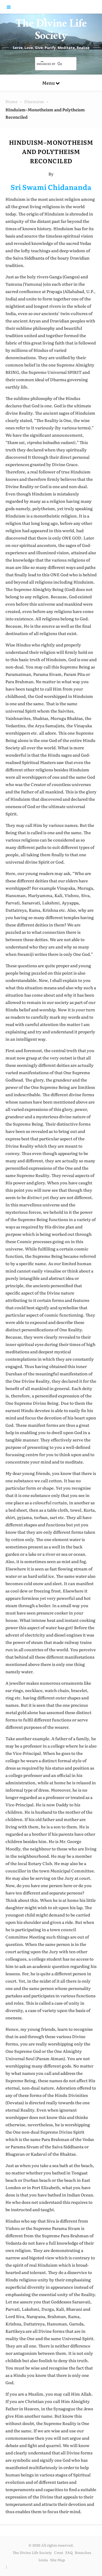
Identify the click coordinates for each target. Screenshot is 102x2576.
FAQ (69, 2552)
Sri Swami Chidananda (51, 187)
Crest (59, 2552)
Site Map (58, 2560)
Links (43, 2560)
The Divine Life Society (51, 31)
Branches (83, 2552)
